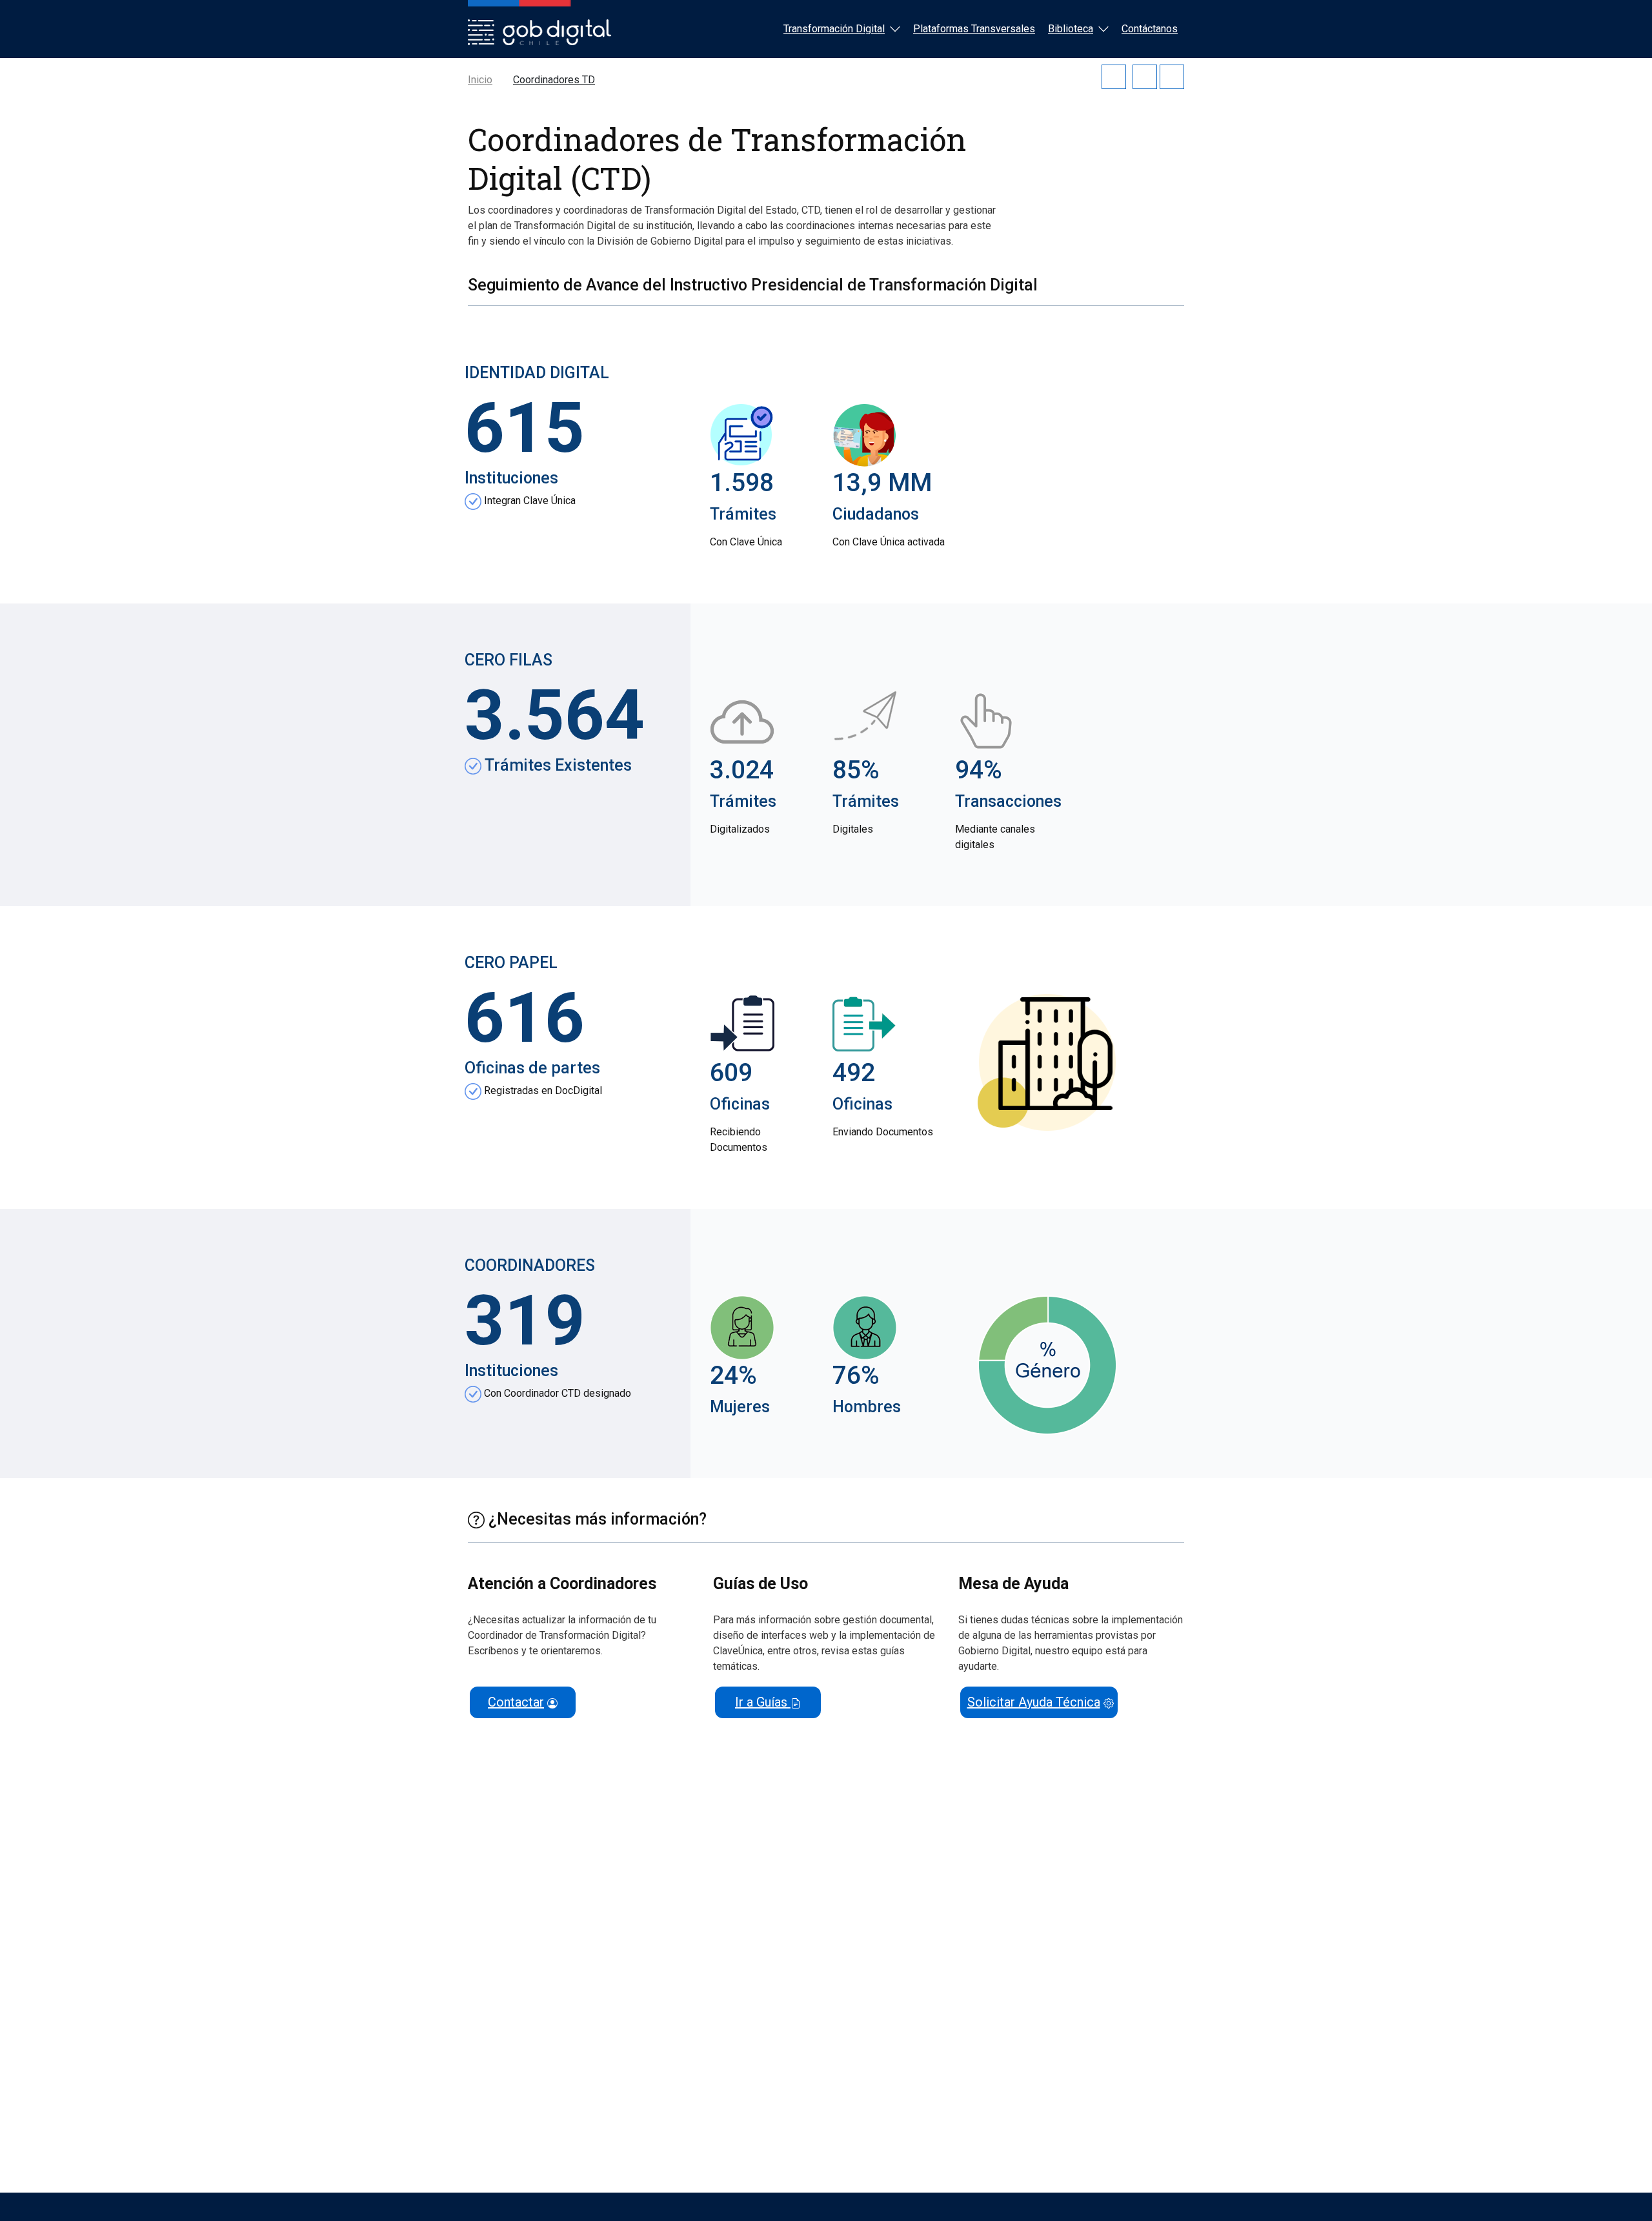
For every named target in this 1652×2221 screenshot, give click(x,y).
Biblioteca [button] (1071, 29)
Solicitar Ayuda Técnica (1034, 1702)
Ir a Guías (763, 1702)
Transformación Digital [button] (834, 29)
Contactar (516, 1702)
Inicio (480, 80)
